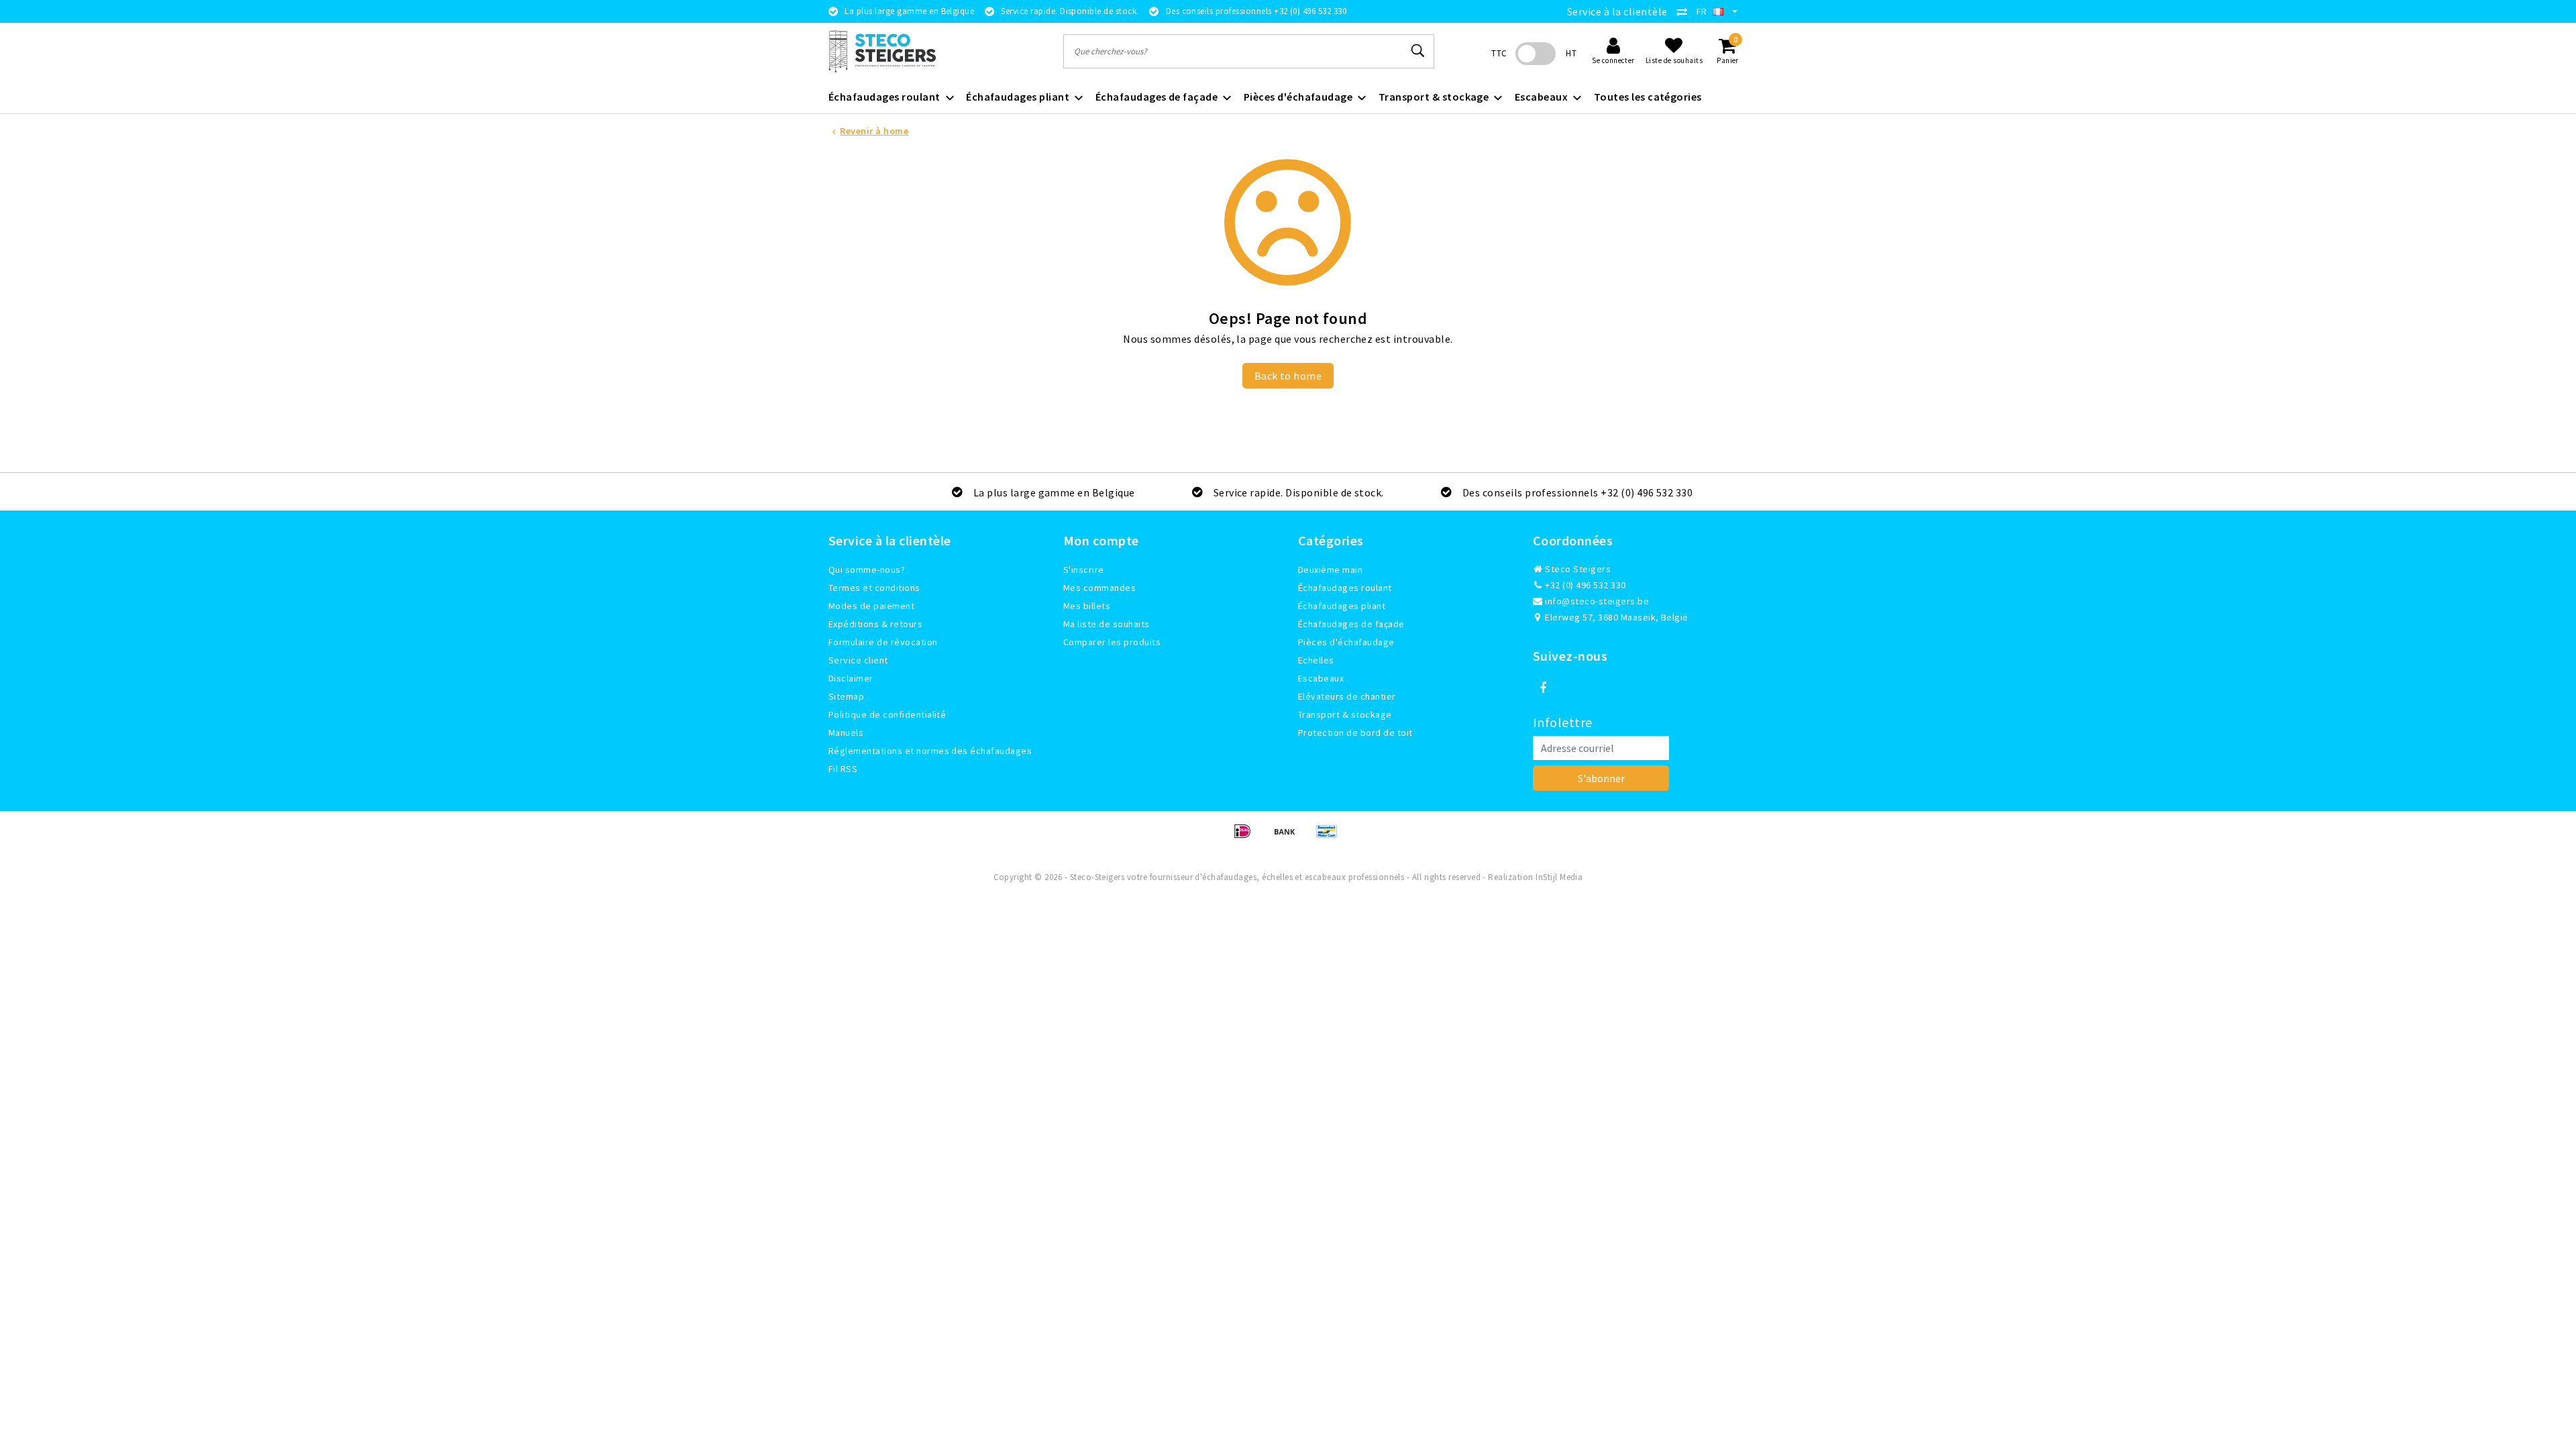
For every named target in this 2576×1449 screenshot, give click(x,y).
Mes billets (1087, 606)
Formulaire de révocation (883, 642)
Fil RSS (843, 769)
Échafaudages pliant (1342, 606)
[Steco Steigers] (882, 51)
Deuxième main (1330, 570)
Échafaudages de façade (1351, 624)
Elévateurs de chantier (1347, 696)
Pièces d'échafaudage (1346, 642)
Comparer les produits (1112, 642)
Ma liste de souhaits (1107, 624)
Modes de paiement (871, 606)
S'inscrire (1084, 570)
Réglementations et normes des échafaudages (930, 751)
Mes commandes (1099, 588)
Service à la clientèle (1617, 11)
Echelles (1316, 660)
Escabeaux (1321, 678)
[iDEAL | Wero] (1247, 837)
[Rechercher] (1418, 51)
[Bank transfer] (1289, 837)
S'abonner (1601, 778)
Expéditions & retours (875, 624)
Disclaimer (851, 678)
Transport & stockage (1345, 714)
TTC (1499, 53)
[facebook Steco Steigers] (1543, 688)
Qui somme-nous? (867, 570)
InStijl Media (1559, 877)
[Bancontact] (1330, 837)
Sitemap (846, 696)
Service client (858, 660)
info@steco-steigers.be (1597, 601)
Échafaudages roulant (1345, 588)
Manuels (846, 733)
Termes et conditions (874, 588)
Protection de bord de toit (1355, 733)
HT (1571, 53)
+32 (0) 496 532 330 (1585, 585)
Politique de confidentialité (887, 714)
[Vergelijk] (1685, 11)
